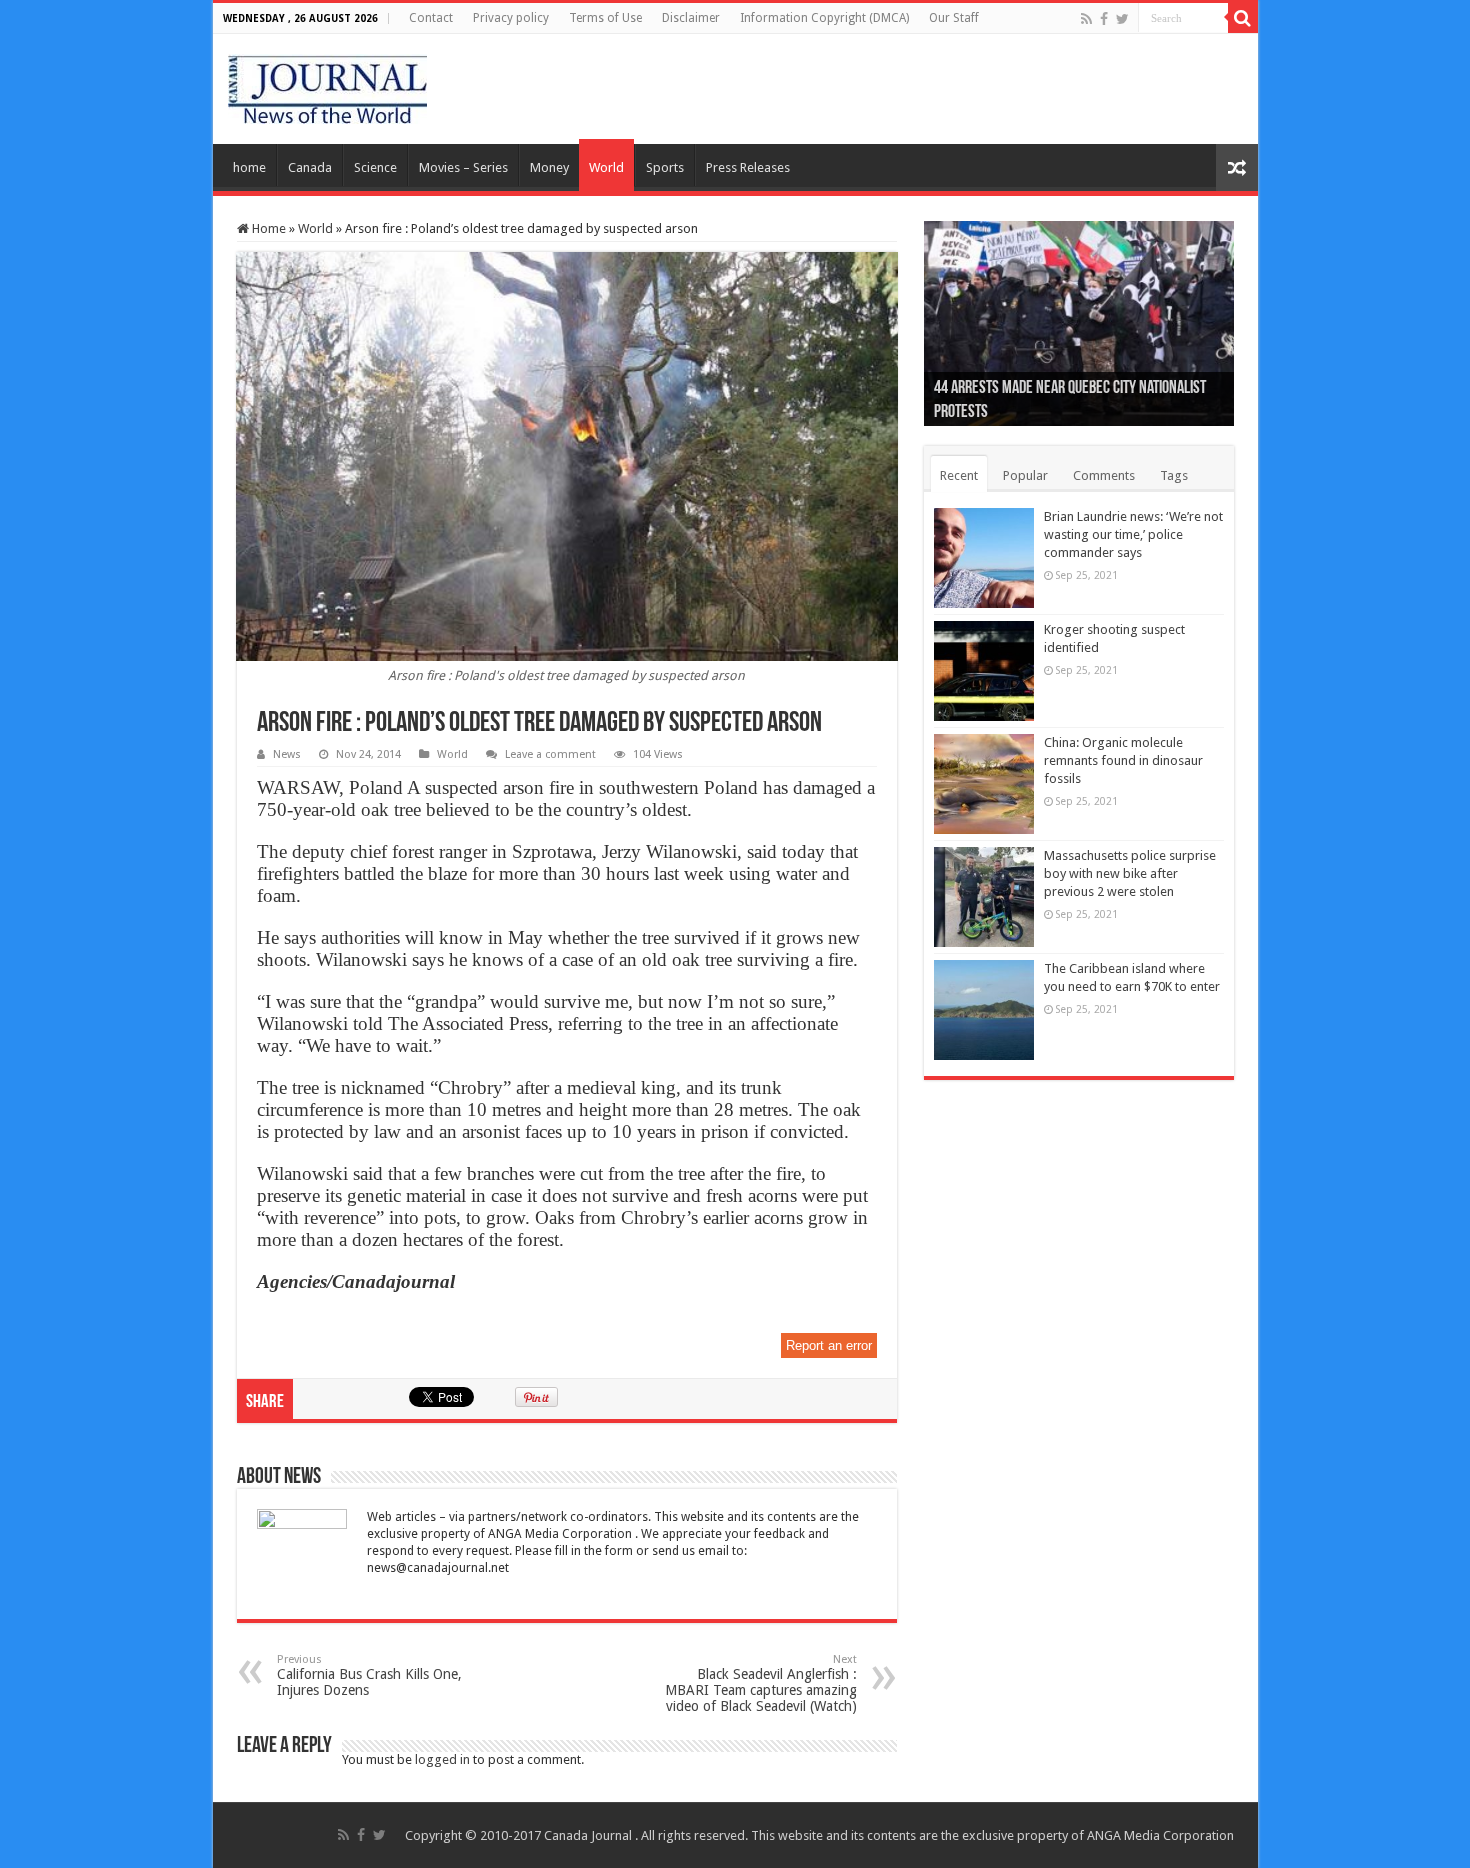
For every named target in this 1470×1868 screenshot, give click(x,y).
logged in (442, 1759)
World (606, 167)
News (287, 754)
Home (267, 228)
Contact (431, 18)
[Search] (1243, 18)
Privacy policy (511, 18)
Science (375, 167)
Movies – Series (463, 167)
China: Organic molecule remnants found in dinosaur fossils (1123, 760)
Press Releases (748, 167)
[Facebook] (1104, 19)
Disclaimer (691, 18)
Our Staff (954, 18)
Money (549, 167)
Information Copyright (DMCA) (824, 18)
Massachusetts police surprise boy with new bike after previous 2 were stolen (1130, 873)
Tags (1174, 475)
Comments (1104, 475)
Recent (959, 475)
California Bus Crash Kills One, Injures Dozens (369, 1675)
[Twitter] (1122, 19)
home (249, 167)
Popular (1025, 475)
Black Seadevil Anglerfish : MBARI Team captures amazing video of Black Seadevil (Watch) (761, 1683)
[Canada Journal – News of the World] (327, 85)
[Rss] (1086, 19)
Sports (665, 167)
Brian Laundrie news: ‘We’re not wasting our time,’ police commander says (1133, 534)
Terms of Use (605, 18)
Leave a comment (550, 754)
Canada (310, 167)
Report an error (829, 1345)
